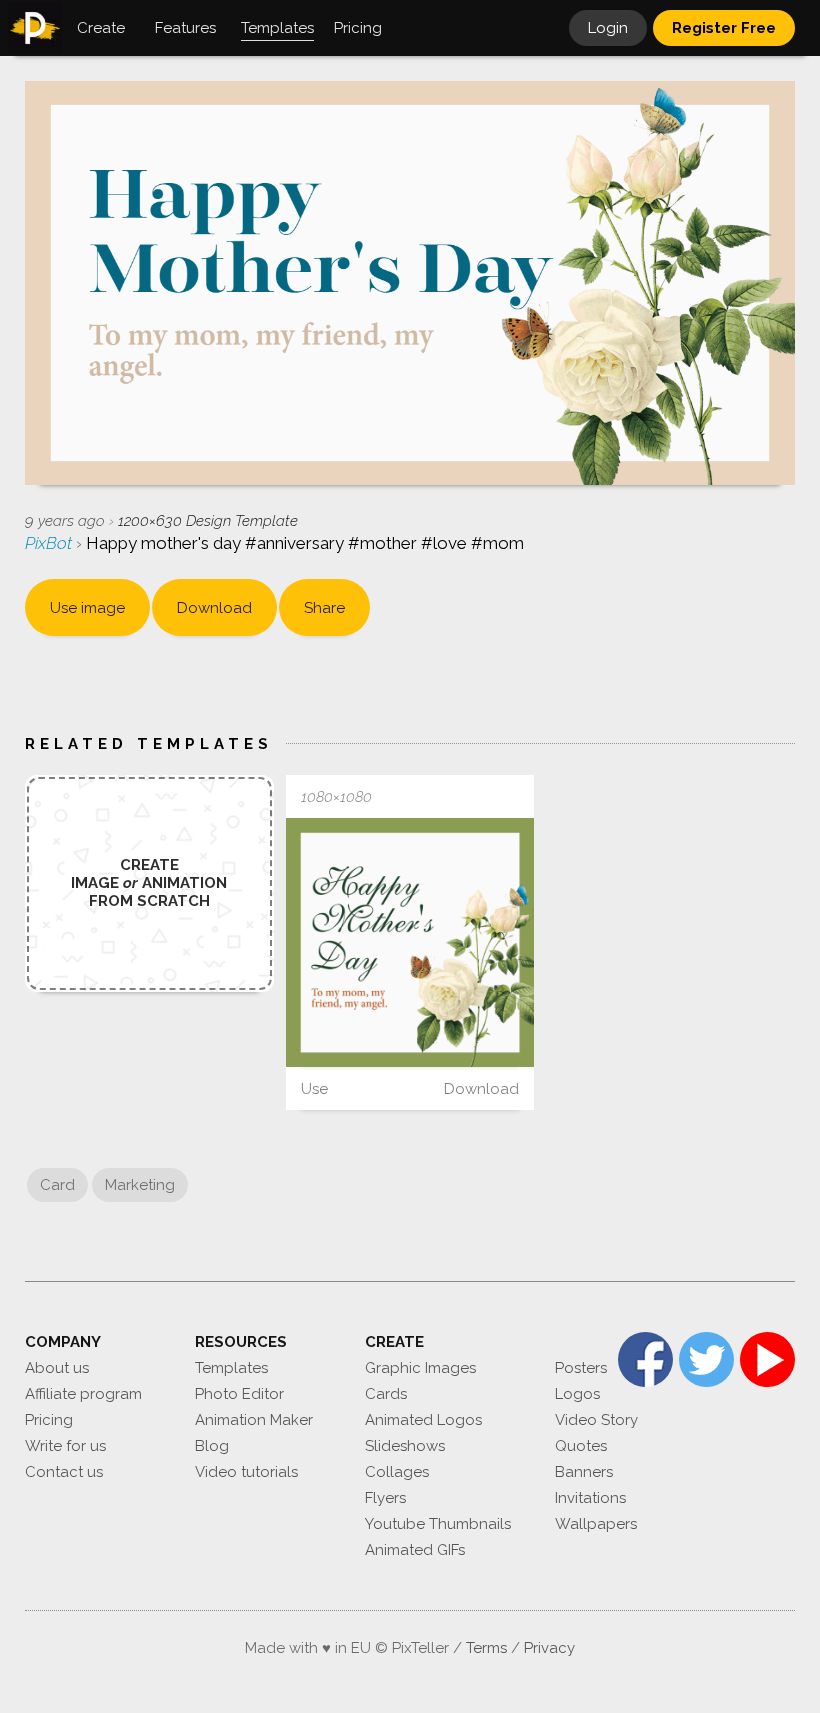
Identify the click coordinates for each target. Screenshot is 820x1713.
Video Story (596, 1420)
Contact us (64, 1472)
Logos (577, 1394)
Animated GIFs (415, 1550)
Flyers (385, 1498)
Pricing (49, 1420)
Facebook (645, 1359)
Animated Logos (423, 1420)
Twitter (706, 1359)
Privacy (549, 1648)
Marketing (140, 1185)
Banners (584, 1472)
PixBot (50, 543)
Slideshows (405, 1446)
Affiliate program (83, 1394)
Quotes (581, 1446)
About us (57, 1368)
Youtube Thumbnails (438, 1524)
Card (57, 1185)
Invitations (590, 1498)
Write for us (65, 1446)
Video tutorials (246, 1472)
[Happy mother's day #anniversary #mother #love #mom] (410, 942)
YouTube (767, 1359)
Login (608, 28)
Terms (486, 1648)
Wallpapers (596, 1524)
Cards (386, 1394)
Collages (397, 1472)
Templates (231, 1368)
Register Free (724, 28)
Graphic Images (420, 1368)
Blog (212, 1446)
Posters (581, 1368)
